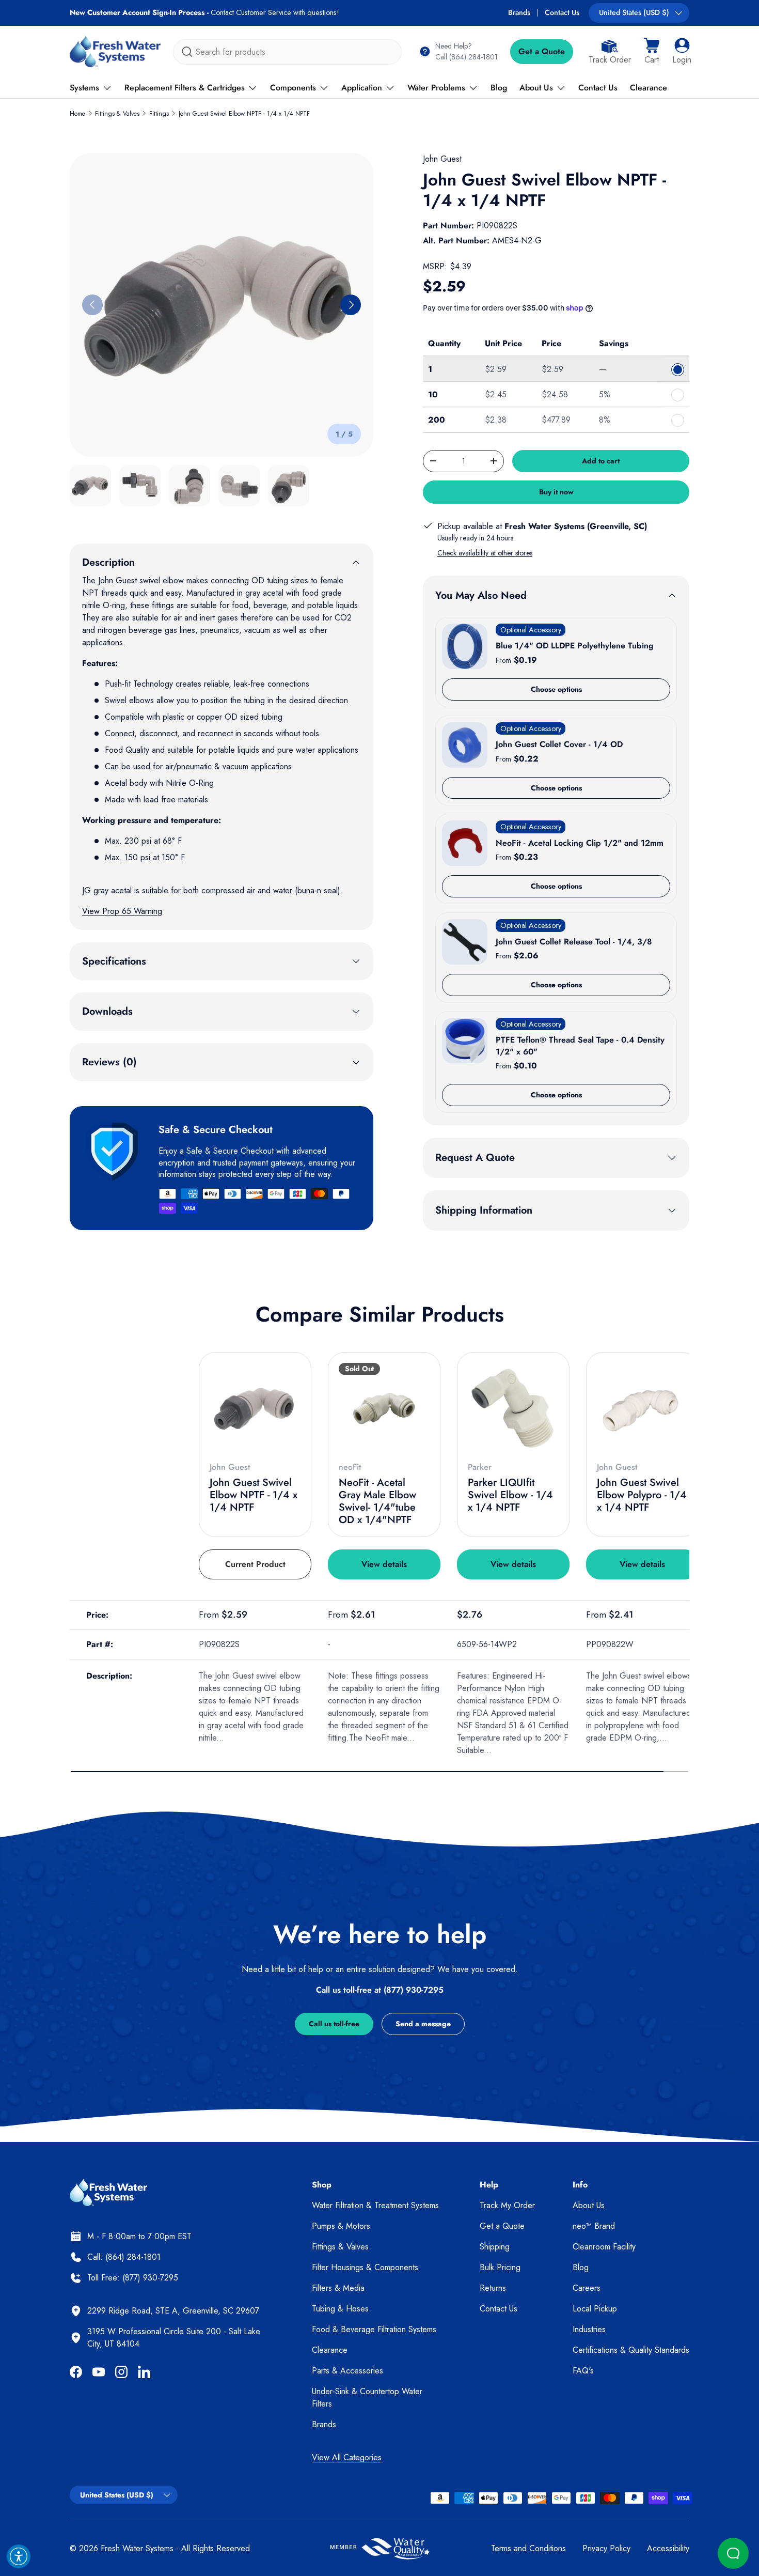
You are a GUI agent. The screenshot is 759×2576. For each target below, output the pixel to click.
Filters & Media (338, 2288)
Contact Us (562, 12)
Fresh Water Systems (137, 2548)
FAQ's (583, 2371)
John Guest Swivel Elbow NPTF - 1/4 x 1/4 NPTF (244, 114)
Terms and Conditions (528, 2548)
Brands (519, 12)
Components (293, 88)
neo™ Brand (594, 2226)
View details (384, 1564)
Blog (499, 88)
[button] (652, 52)
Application (362, 88)
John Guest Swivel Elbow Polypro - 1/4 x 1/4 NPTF (642, 1495)
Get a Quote (542, 51)
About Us (536, 88)
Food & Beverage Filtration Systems (374, 2329)
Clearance (649, 88)
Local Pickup (595, 2309)
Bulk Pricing (500, 2267)
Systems (84, 88)
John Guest (442, 159)
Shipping (495, 2247)
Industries (589, 2329)
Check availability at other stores (485, 553)
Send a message (423, 2024)
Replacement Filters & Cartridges (185, 88)
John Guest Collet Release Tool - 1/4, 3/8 (574, 942)
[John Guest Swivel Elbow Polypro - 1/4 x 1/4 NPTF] (642, 1408)
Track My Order (507, 2205)
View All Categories (347, 2457)
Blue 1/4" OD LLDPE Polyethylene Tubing (575, 646)
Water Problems (436, 88)
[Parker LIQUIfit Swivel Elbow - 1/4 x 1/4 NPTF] (513, 1408)
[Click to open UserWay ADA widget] (19, 2556)
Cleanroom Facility (604, 2247)
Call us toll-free (334, 2024)
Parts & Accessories (347, 2371)
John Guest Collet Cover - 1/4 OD (559, 744)
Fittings (159, 114)
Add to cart (601, 461)
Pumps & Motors (341, 2226)
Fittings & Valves (117, 114)
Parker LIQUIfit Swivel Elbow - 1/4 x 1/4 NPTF (510, 1495)
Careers (587, 2288)
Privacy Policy (606, 2548)
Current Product (255, 1564)
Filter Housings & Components (365, 2267)
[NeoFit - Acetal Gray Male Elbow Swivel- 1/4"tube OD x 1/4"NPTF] (384, 1408)
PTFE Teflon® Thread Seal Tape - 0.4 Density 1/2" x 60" (580, 1045)
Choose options (556, 689)
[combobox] (287, 52)
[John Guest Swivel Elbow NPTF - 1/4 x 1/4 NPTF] (255, 1408)
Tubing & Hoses (340, 2309)
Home (77, 114)
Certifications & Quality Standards (631, 2350)
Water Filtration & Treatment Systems (375, 2205)
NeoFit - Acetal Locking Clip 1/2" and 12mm (580, 843)
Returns (493, 2288)
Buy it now (556, 492)
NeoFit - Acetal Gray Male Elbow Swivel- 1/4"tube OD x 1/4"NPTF (377, 1501)
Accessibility (668, 2548)
